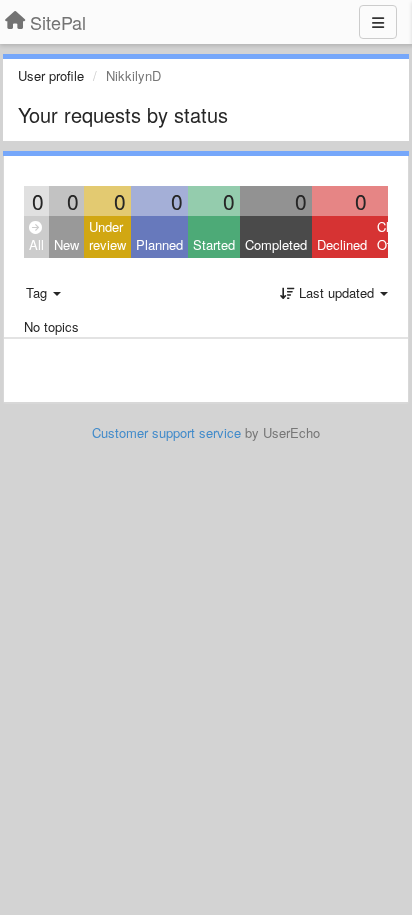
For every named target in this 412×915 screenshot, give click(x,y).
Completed (276, 244)
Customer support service (166, 432)
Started (214, 244)
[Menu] (378, 22)
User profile (51, 75)
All (36, 244)
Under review (107, 236)
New (66, 244)
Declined (342, 244)
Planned (159, 244)
